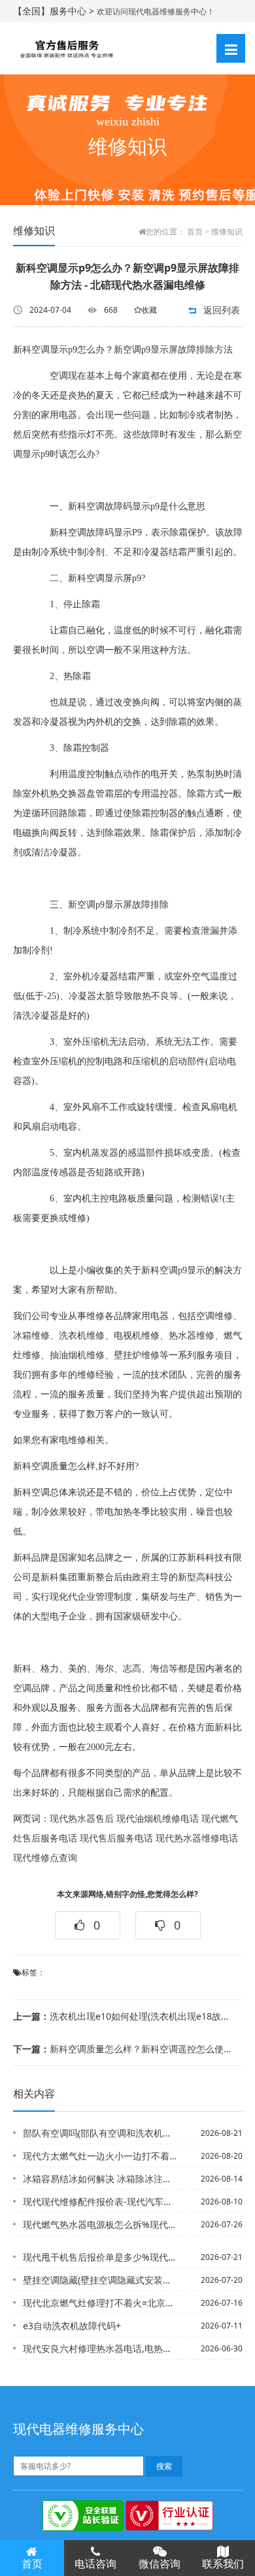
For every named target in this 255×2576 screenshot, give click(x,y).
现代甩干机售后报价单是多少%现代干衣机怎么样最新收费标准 (100, 2257)
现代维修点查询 (45, 1858)
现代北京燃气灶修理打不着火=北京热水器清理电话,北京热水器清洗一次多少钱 (100, 2303)
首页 (195, 232)
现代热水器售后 (82, 1819)
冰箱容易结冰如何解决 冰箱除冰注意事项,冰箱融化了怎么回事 (100, 2179)
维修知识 (227, 232)
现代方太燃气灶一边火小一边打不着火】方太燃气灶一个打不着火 (100, 2156)
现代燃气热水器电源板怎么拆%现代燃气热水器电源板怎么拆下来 (100, 2224)
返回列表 (222, 310)
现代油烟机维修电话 (158, 1819)
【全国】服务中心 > (55, 11)
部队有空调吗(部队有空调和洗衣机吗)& (100, 2133)
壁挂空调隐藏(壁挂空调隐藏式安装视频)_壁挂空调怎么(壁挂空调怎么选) (100, 2280)
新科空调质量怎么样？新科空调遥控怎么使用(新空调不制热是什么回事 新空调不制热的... (123, 2049)
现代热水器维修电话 (197, 1838)
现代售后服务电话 (116, 1838)
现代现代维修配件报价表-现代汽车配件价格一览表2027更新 (100, 2202)
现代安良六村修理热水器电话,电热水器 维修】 (100, 2348)
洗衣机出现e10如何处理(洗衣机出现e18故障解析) (123, 2016)
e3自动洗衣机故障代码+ (72, 2326)
